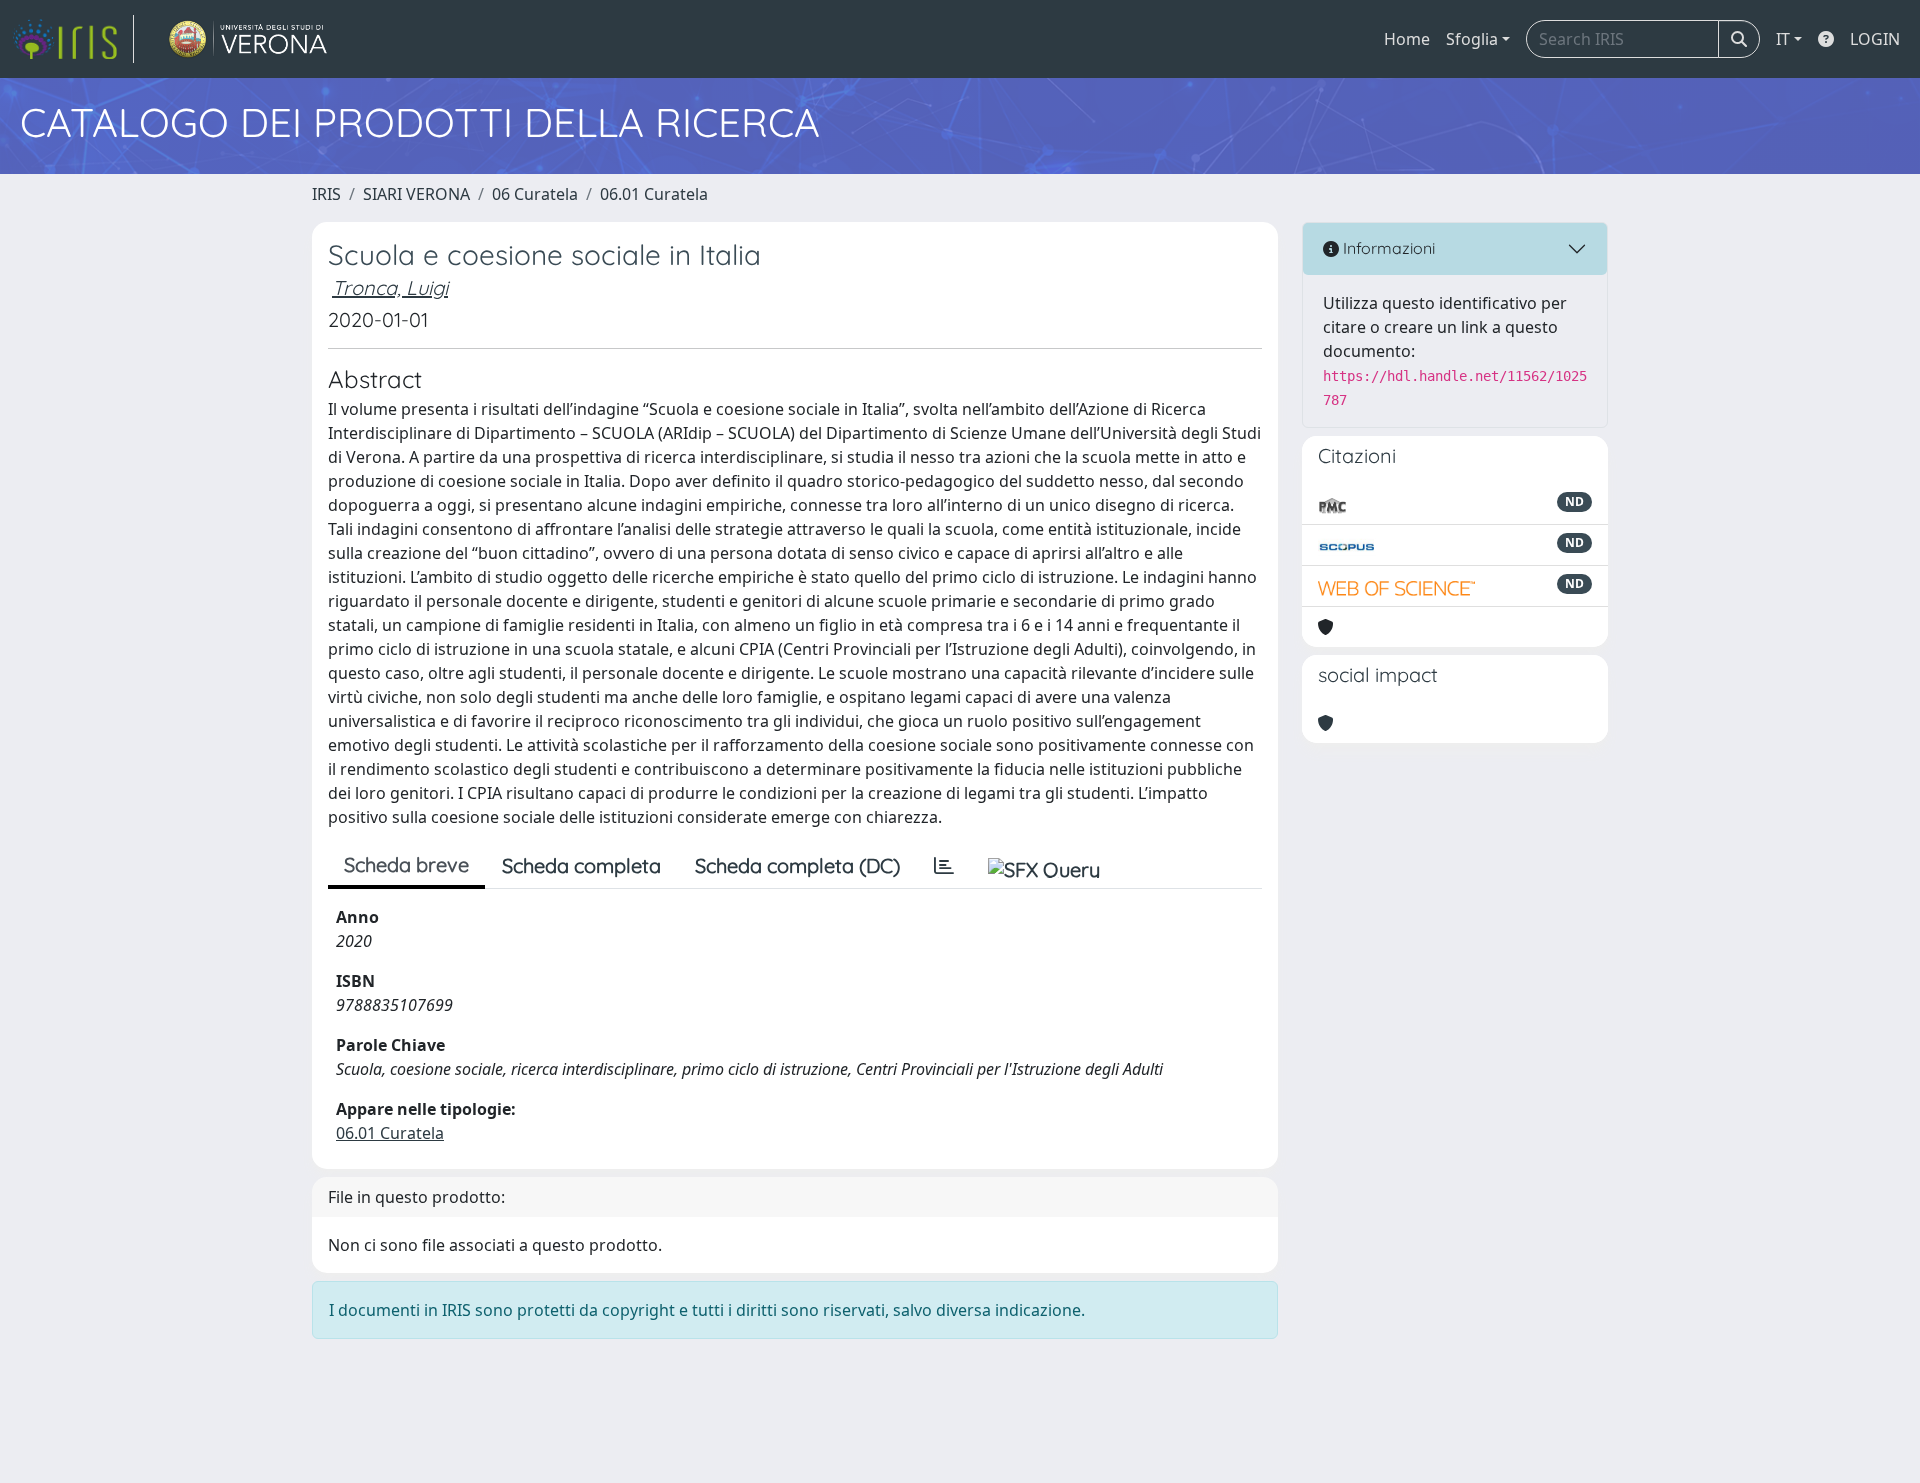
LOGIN (1875, 39)
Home (1407, 39)
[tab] (944, 866)
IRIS (326, 194)
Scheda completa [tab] (581, 865)
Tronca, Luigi (390, 287)
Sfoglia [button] (1472, 39)
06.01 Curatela (654, 194)
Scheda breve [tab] (406, 864)
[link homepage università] (248, 39)
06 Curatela (535, 194)
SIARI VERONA (416, 194)
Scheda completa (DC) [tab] (797, 865)
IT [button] (1783, 39)
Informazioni (1387, 248)
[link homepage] (73, 39)
